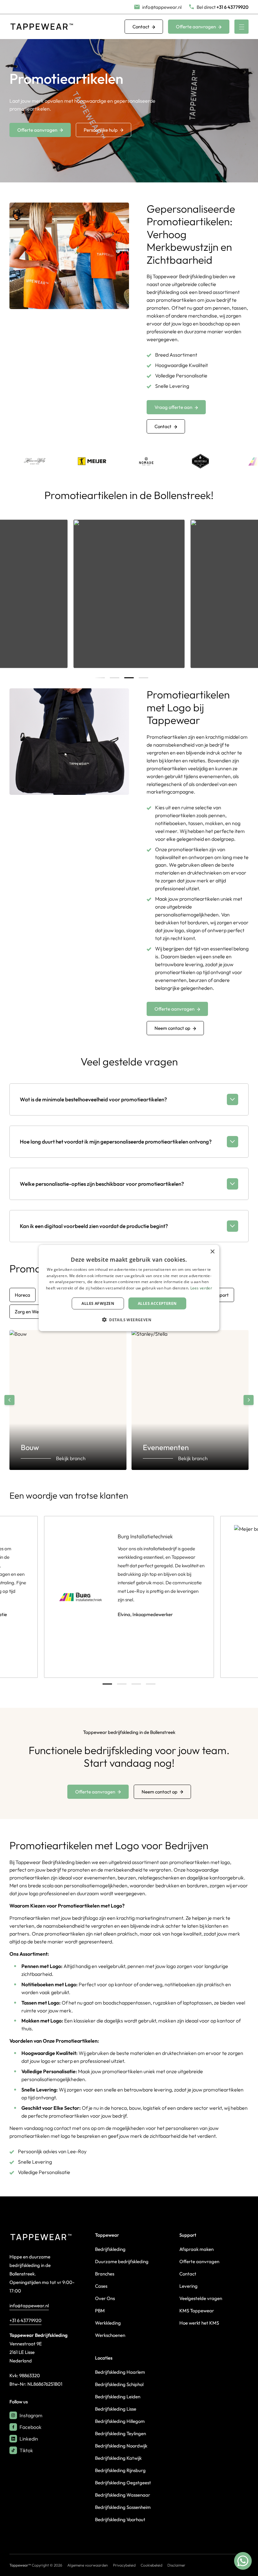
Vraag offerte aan (173, 407)
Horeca (22, 1295)
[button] (129, 1320)
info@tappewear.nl (29, 2306)
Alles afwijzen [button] (98, 1303)
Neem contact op (172, 1028)
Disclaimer (176, 2565)
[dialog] (129, 1288)
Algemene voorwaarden (88, 2565)
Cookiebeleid (151, 2565)
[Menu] (241, 27)
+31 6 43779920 (25, 2320)
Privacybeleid (124, 2565)
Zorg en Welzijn (31, 1312)
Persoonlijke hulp (101, 130)
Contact (141, 27)
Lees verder (201, 1288)
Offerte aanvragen (196, 27)
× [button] (212, 1251)
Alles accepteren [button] (157, 1303)
